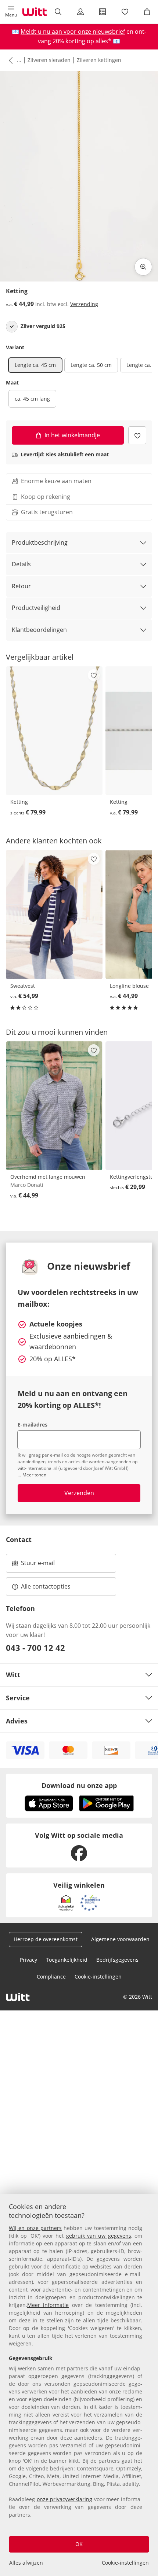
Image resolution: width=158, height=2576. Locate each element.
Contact (19, 1539)
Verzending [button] (84, 304)
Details (21, 564)
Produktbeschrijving (40, 542)
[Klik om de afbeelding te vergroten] (143, 267)
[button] (11, 12)
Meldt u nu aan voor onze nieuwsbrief (73, 32)
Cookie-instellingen (125, 2563)
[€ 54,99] (54, 914)
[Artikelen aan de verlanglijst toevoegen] (137, 435)
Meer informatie (48, 2305)
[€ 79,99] (54, 731)
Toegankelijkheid (67, 1960)
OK (79, 2544)
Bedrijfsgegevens (117, 1960)
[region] (79, 2385)
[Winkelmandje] (147, 12)
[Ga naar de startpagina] (35, 12)
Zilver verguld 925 (43, 326)
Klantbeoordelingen (39, 630)
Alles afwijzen (26, 2563)
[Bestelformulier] (103, 12)
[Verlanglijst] (125, 12)
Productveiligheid (36, 608)
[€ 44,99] (54, 1106)
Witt (13, 1675)
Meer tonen (34, 1475)
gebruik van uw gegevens (99, 2236)
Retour (21, 586)
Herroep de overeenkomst (46, 1939)
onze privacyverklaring (65, 2499)
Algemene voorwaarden (120, 1939)
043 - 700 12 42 (35, 1648)
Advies (17, 1721)
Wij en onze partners (35, 2228)
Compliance (51, 1977)
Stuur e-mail (37, 1565)
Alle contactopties (46, 1586)
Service (18, 1698)
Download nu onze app (79, 1785)
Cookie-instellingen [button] (98, 1977)
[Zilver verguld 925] (12, 327)
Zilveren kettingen (99, 60)
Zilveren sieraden (49, 60)
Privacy (28, 1960)
